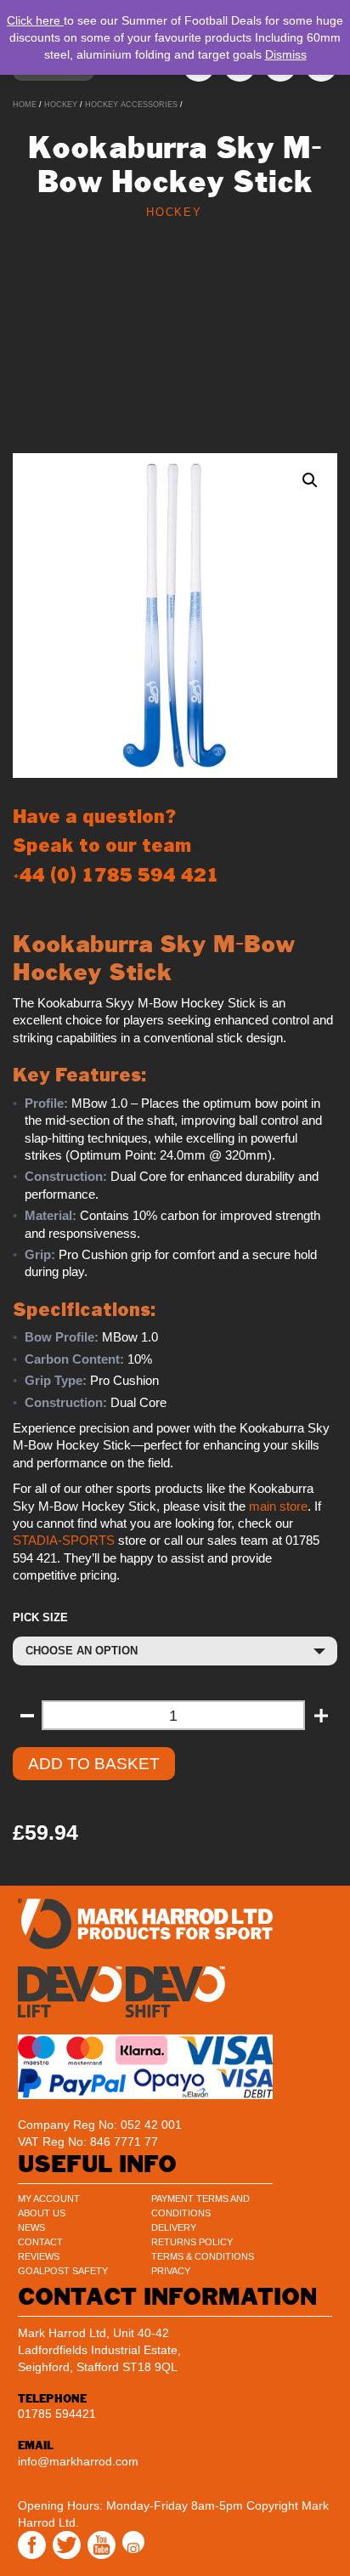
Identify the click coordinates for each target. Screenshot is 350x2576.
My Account (49, 2199)
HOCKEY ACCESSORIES (131, 105)
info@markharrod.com (78, 2461)
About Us (42, 2213)
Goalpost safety (63, 2271)
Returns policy (192, 2242)
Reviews (39, 2256)
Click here (35, 20)
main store (278, 1506)
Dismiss (286, 54)
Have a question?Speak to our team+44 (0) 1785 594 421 (116, 845)
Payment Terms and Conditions (200, 2206)
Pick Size (40, 1617)
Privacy (171, 2271)
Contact (40, 2242)
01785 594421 (57, 2414)
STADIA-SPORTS (64, 1540)
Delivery (174, 2227)
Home (25, 105)
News (31, 2227)
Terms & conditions (203, 2256)
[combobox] (175, 1651)
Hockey (61, 105)
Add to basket (94, 1764)
